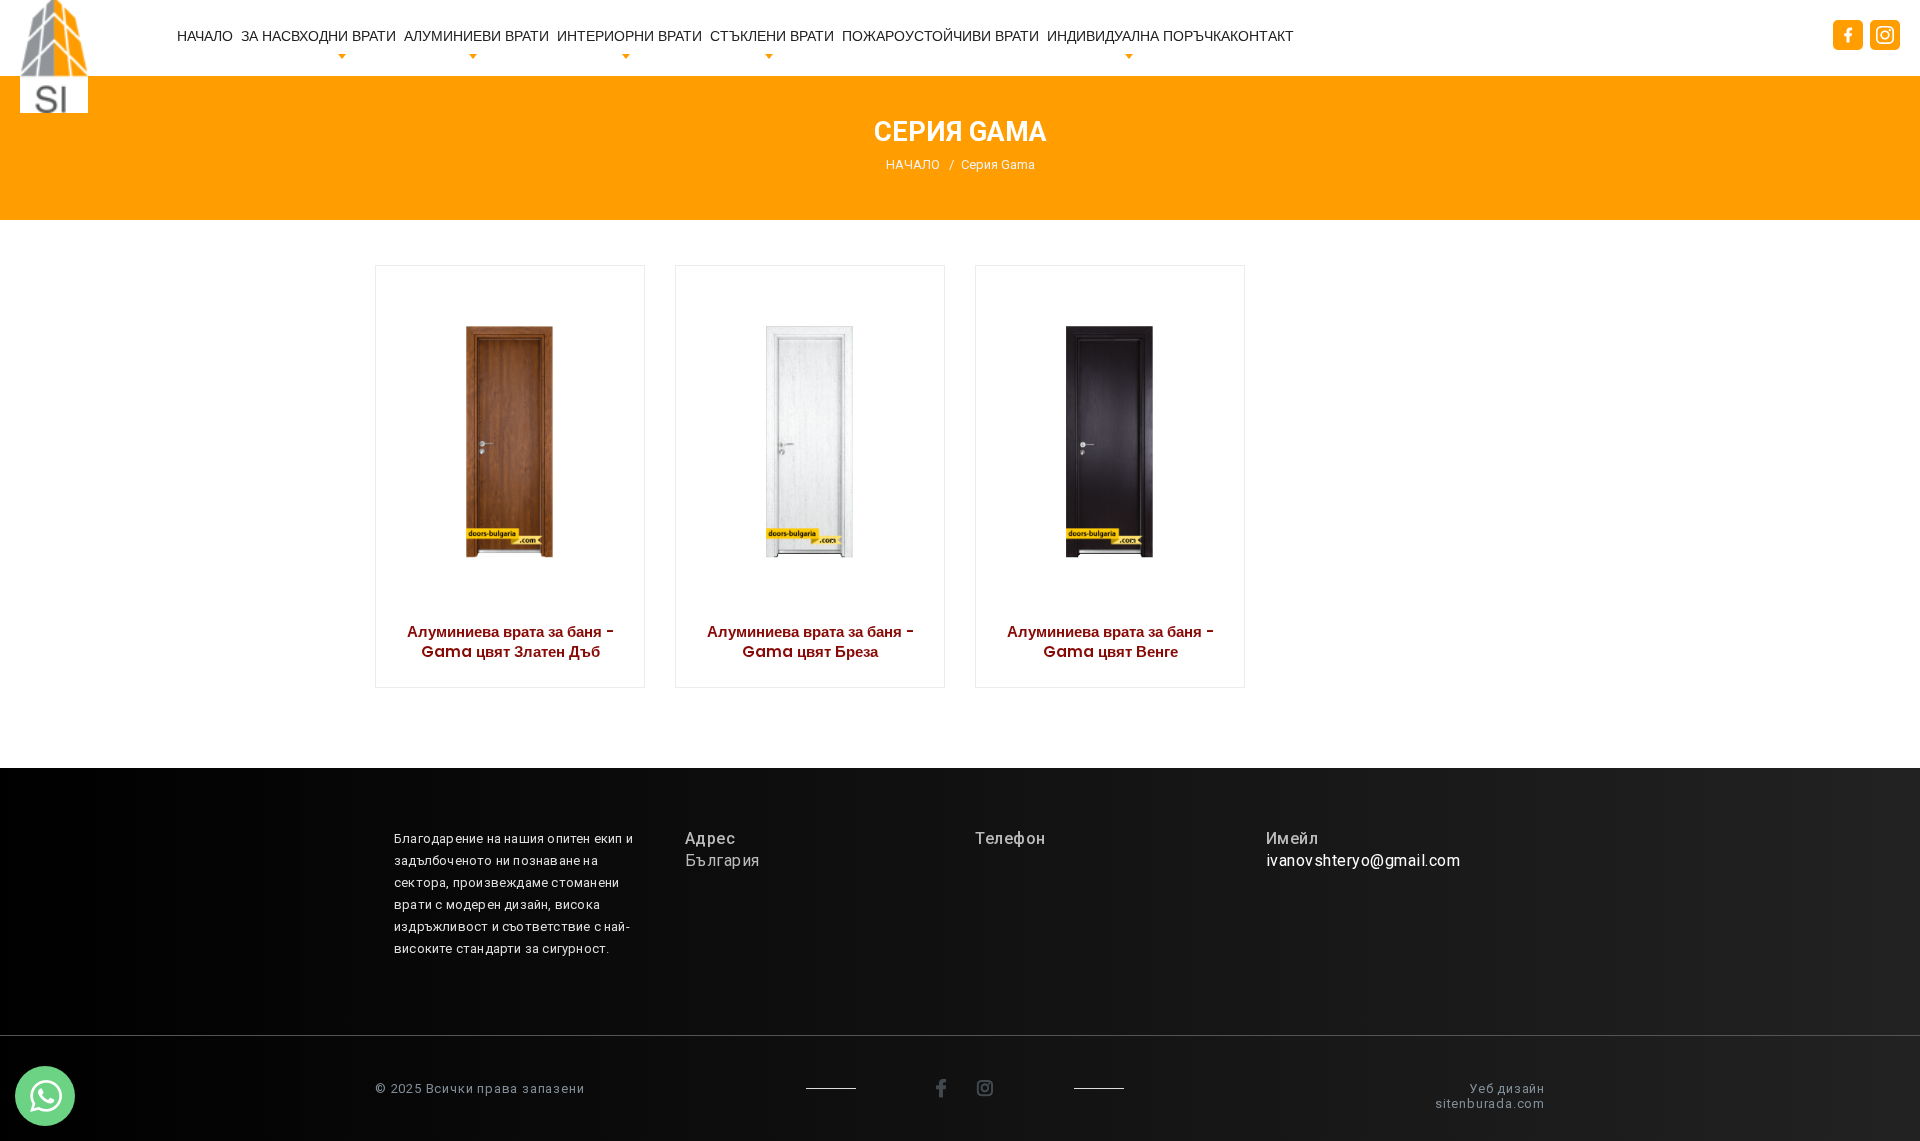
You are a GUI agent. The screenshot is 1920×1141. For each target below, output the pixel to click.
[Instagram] (987, 1088)
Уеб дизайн (1507, 1088)
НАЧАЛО (205, 36)
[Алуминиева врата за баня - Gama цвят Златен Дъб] (510, 476)
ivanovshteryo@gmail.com (1363, 860)
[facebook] (943, 1088)
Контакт (1262, 36)
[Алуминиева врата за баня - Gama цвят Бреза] (810, 476)
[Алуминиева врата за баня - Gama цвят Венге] (1110, 476)
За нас (266, 36)
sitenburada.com (1490, 1103)
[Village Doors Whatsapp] (45, 1096)
